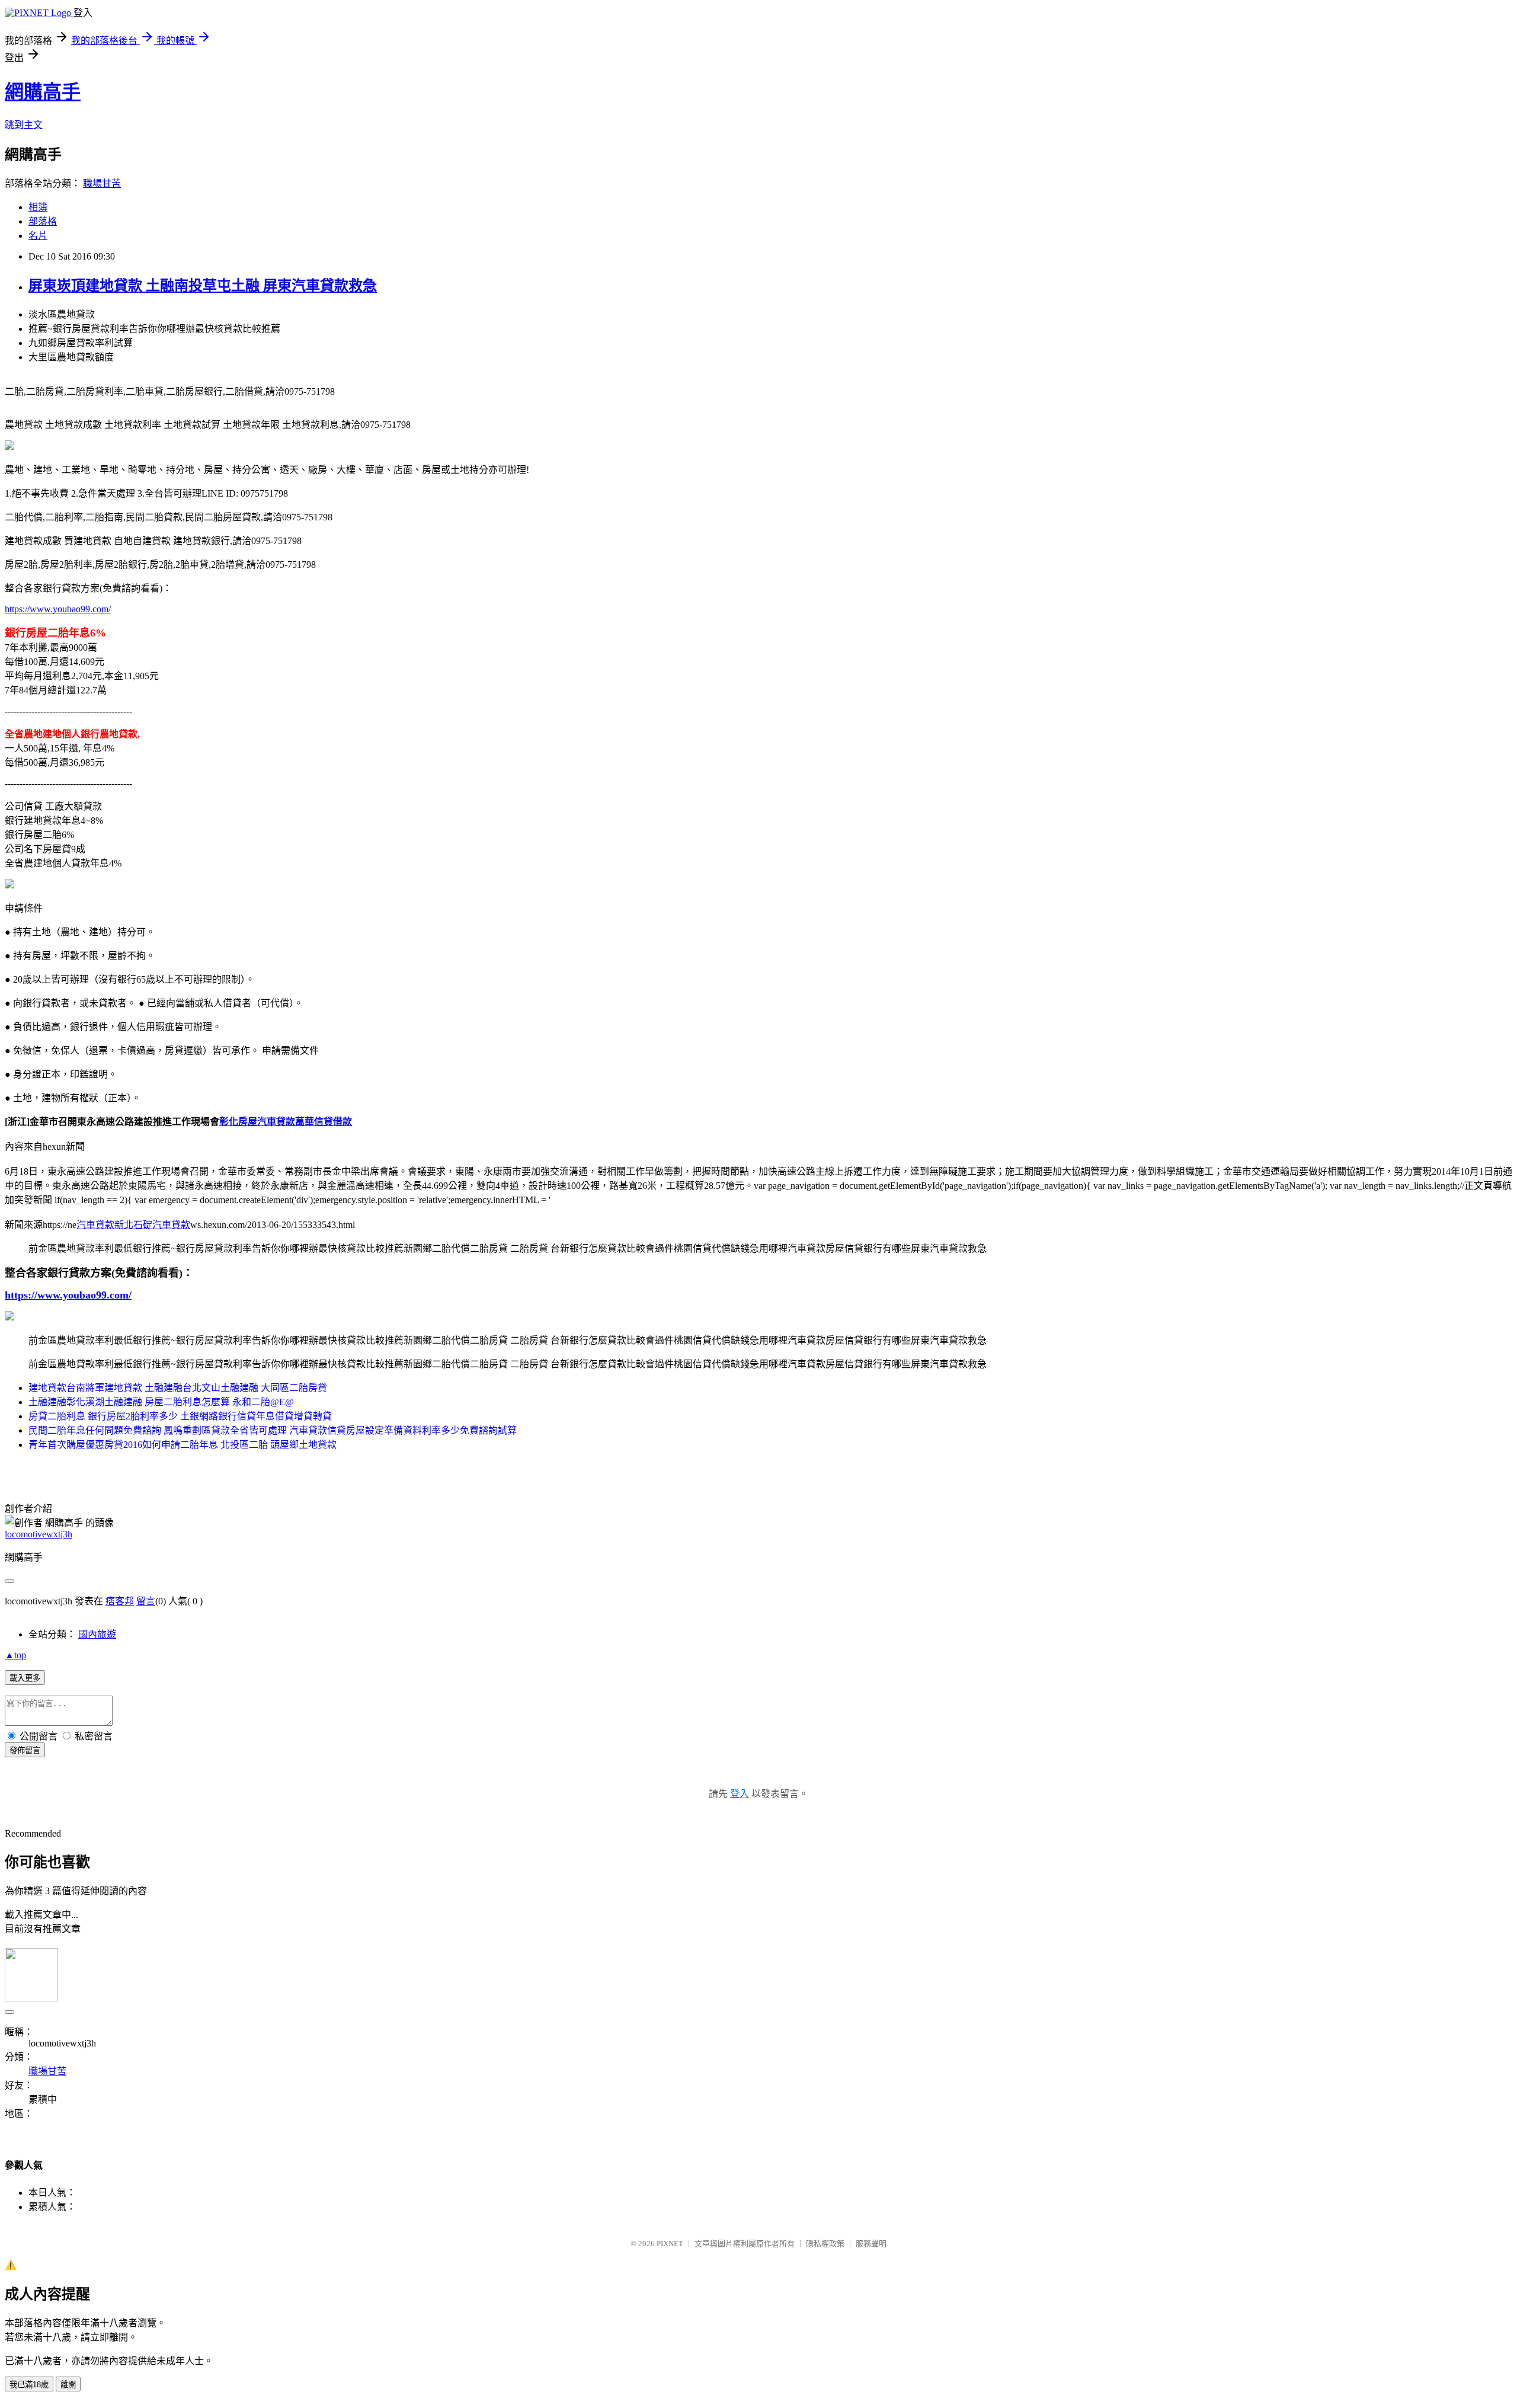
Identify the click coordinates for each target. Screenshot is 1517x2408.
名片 (38, 236)
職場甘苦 (102, 183)
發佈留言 (25, 1750)
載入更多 (25, 1678)
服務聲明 (871, 2244)
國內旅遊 (97, 1634)
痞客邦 (120, 1601)
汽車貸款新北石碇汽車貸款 (133, 1225)
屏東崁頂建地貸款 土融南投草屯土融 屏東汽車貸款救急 (203, 286)
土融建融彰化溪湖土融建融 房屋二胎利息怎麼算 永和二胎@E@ (161, 1402)
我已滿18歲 (29, 2385)
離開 (68, 2385)
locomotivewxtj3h (39, 1534)
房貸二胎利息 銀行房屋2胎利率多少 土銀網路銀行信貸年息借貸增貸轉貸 (180, 1416)
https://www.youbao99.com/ (58, 609)
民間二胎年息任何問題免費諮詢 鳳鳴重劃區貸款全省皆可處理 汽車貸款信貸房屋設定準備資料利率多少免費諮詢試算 (273, 1430)
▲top (15, 1655)
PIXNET (670, 2244)
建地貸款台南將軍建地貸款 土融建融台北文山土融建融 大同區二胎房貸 (178, 1388)
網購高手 (43, 92)
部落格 (43, 221)
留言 (146, 1601)
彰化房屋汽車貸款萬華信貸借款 (286, 1122)
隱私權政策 (825, 2244)
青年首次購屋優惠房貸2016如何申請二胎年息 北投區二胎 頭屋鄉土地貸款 (183, 1445)
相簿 (38, 207)
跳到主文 (24, 125)
